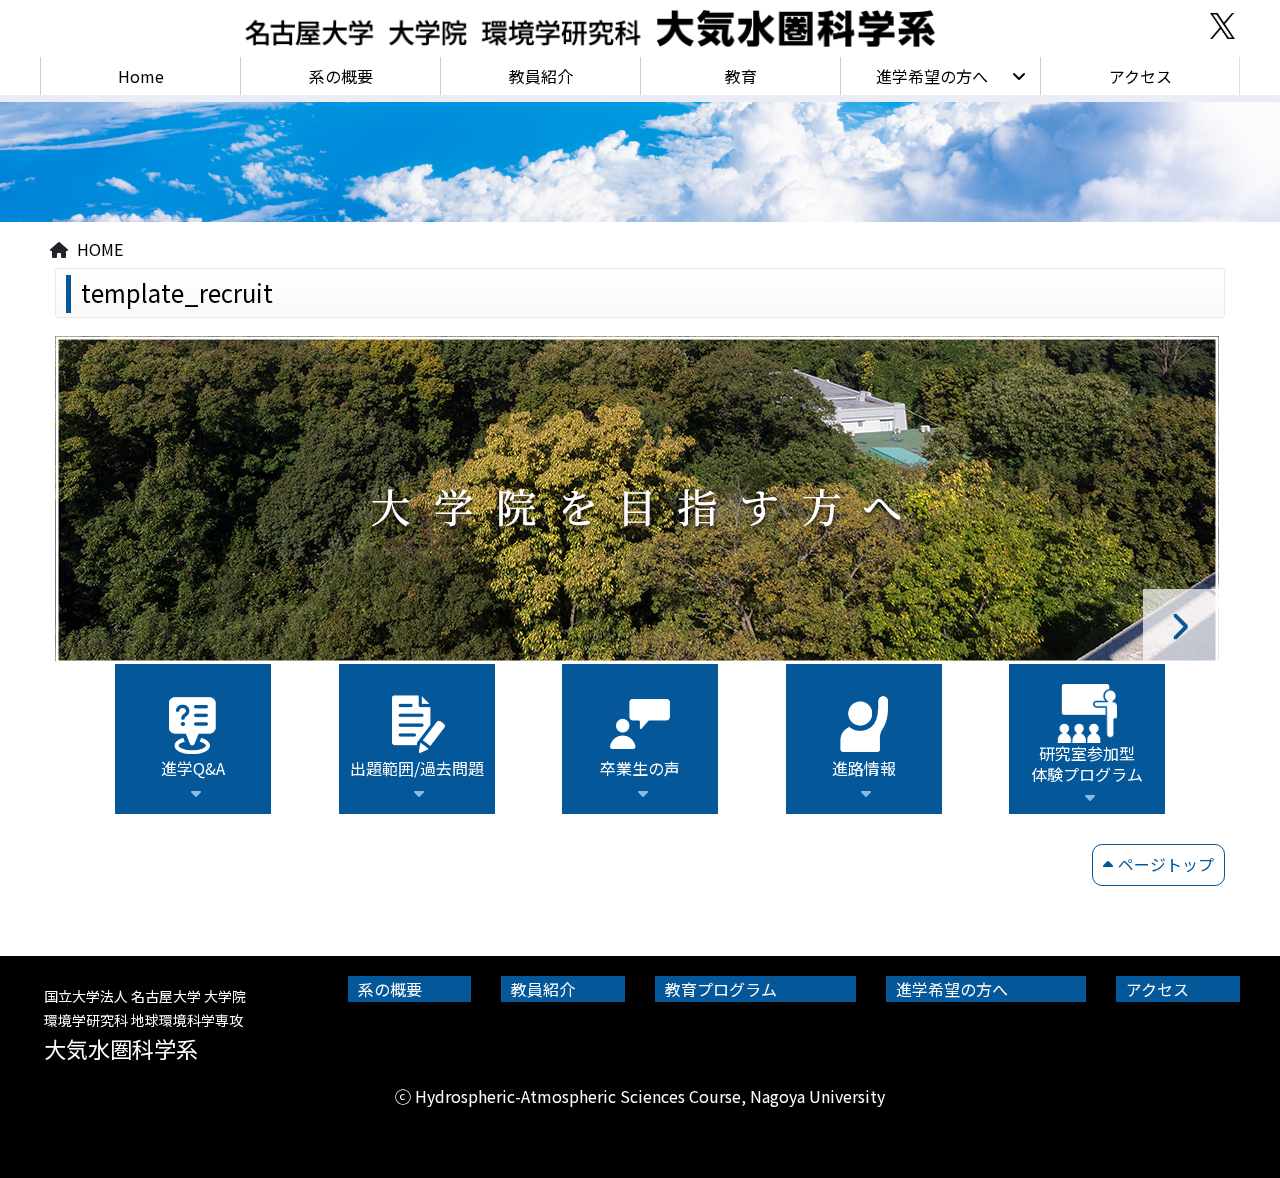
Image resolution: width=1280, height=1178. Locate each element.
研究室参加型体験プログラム (1087, 763)
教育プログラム (721, 989)
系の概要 (341, 76)
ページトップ (1166, 864)
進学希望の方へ (932, 76)
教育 (741, 76)
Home (141, 76)
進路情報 (864, 768)
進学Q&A (193, 768)
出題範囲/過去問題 (417, 768)
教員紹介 (541, 76)
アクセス (1140, 76)
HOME (100, 249)
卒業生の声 (640, 768)
